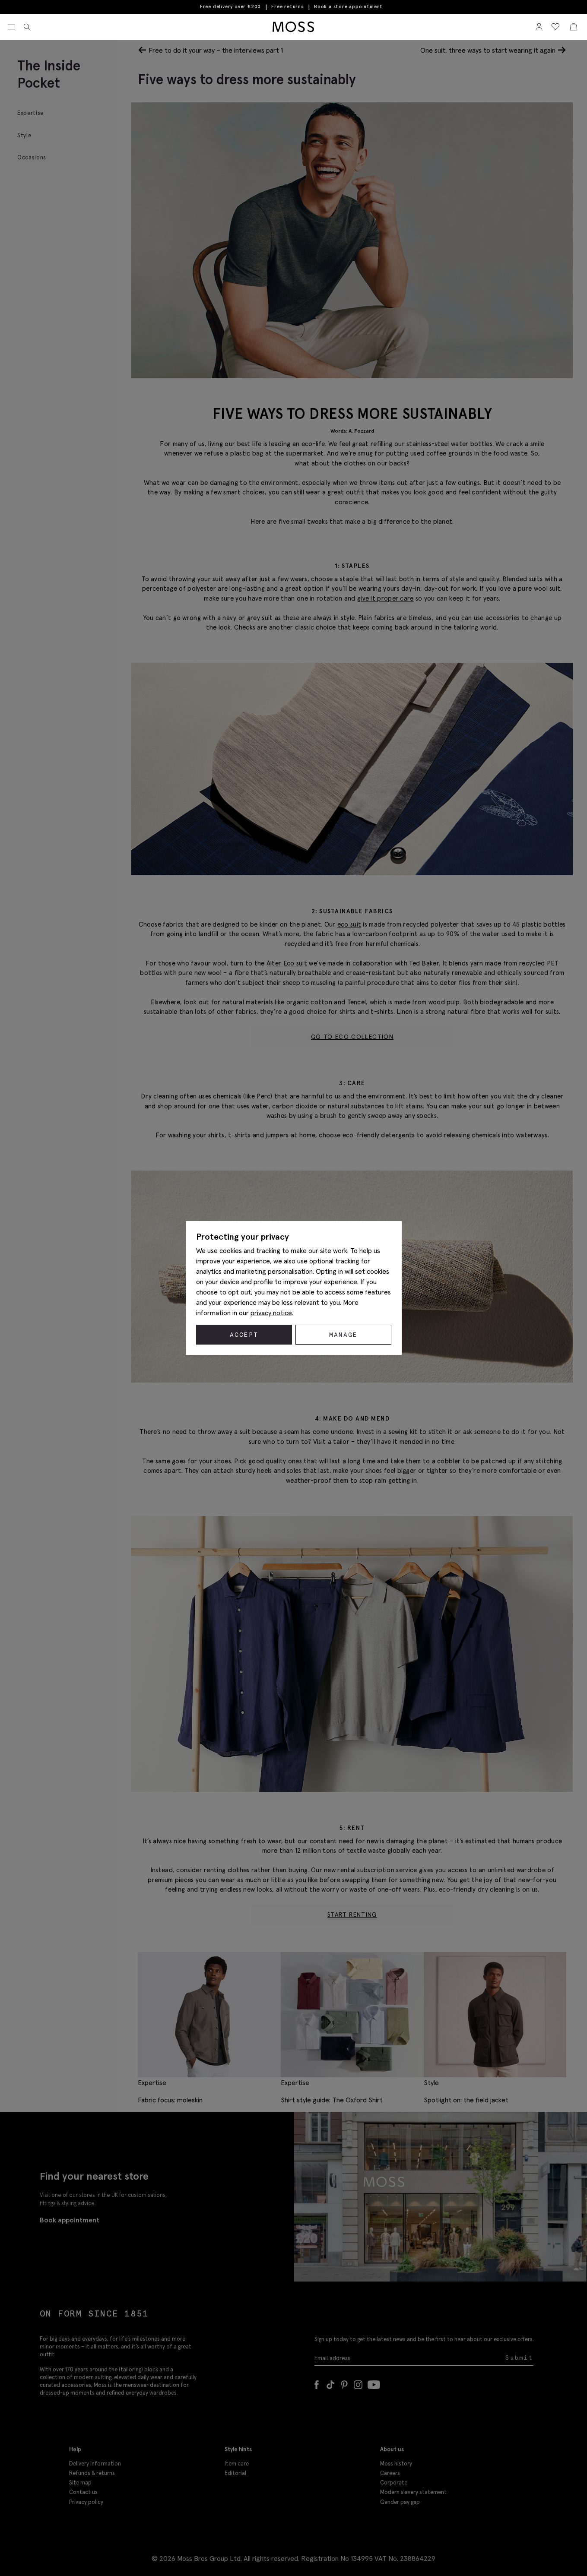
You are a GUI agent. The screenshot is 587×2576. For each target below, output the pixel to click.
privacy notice (271, 1313)
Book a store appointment (348, 7)
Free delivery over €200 (230, 6)
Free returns (287, 6)
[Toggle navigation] (11, 27)
